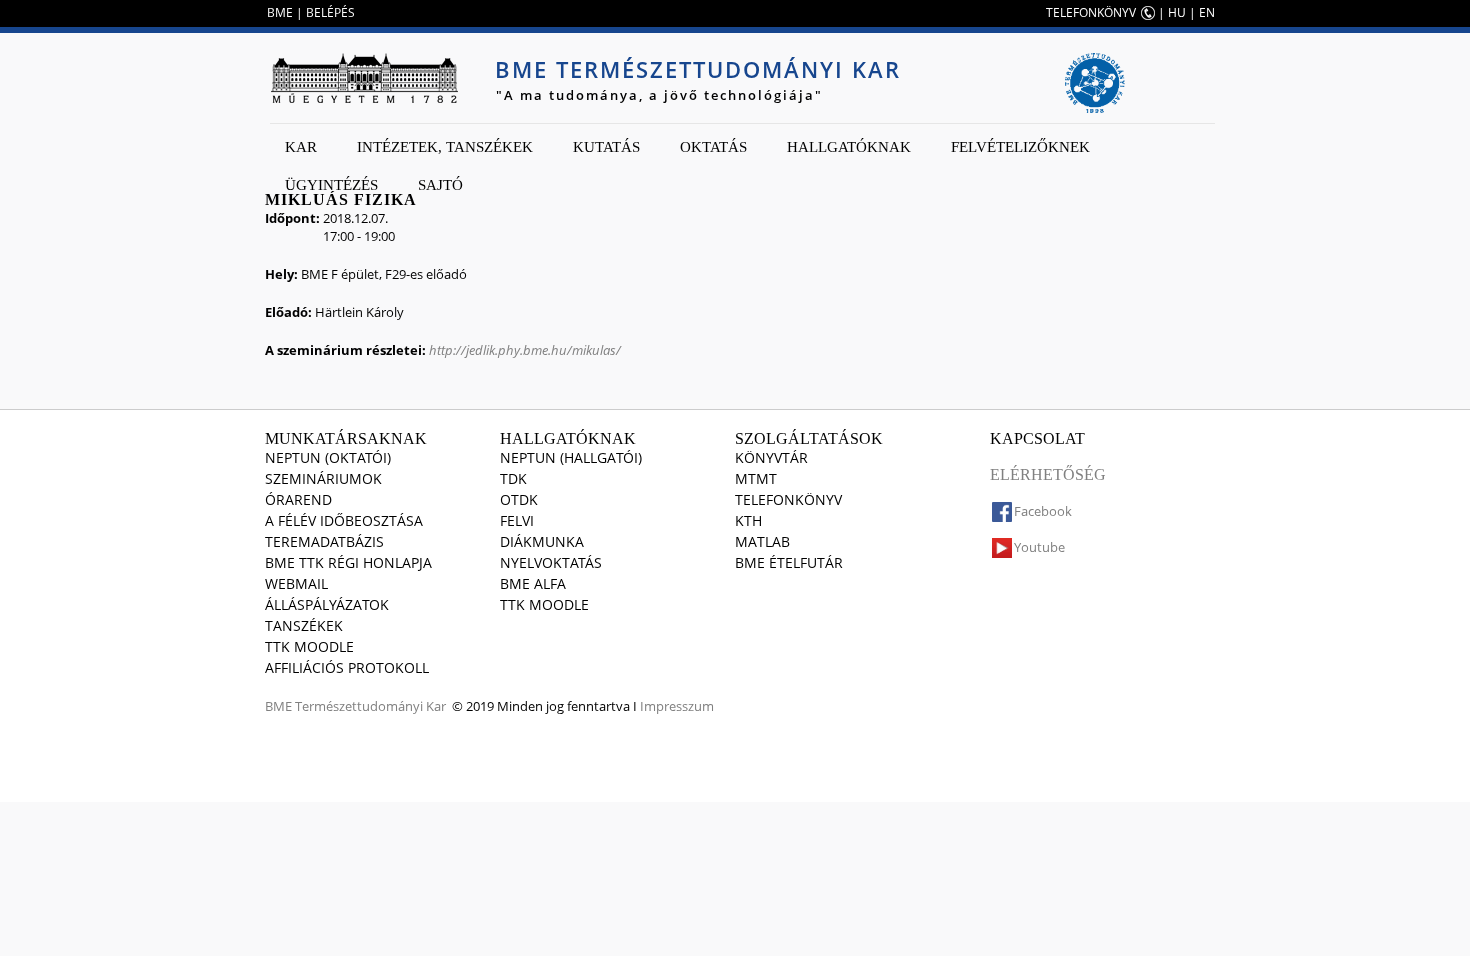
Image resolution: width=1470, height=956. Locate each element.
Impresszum (677, 706)
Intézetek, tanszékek (445, 147)
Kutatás (606, 147)
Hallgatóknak (849, 147)
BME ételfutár (789, 562)
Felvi (517, 520)
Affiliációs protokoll (347, 667)
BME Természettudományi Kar (698, 69)
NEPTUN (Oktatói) (328, 457)
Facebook (1043, 511)
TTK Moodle (309, 646)
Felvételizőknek (1020, 147)
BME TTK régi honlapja (348, 562)
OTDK (519, 499)
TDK (513, 478)
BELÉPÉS (330, 12)
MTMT (756, 478)
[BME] (364, 78)
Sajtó (440, 185)
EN (1207, 12)
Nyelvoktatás (551, 562)
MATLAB (762, 541)
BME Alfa (533, 583)
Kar (301, 147)
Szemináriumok (323, 478)
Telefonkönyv (788, 499)
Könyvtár (771, 457)
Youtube (1039, 547)
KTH (748, 520)
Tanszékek (304, 625)
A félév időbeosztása (344, 520)
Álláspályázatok (327, 604)
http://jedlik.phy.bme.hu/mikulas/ (525, 350)
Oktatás (713, 147)
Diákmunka (542, 541)
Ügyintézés (331, 185)
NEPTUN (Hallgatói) (571, 457)
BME (280, 12)
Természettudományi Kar (370, 706)
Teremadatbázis (324, 541)
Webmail (296, 583)
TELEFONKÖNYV (1091, 12)
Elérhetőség (1048, 474)
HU (1177, 12)
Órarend (298, 499)
